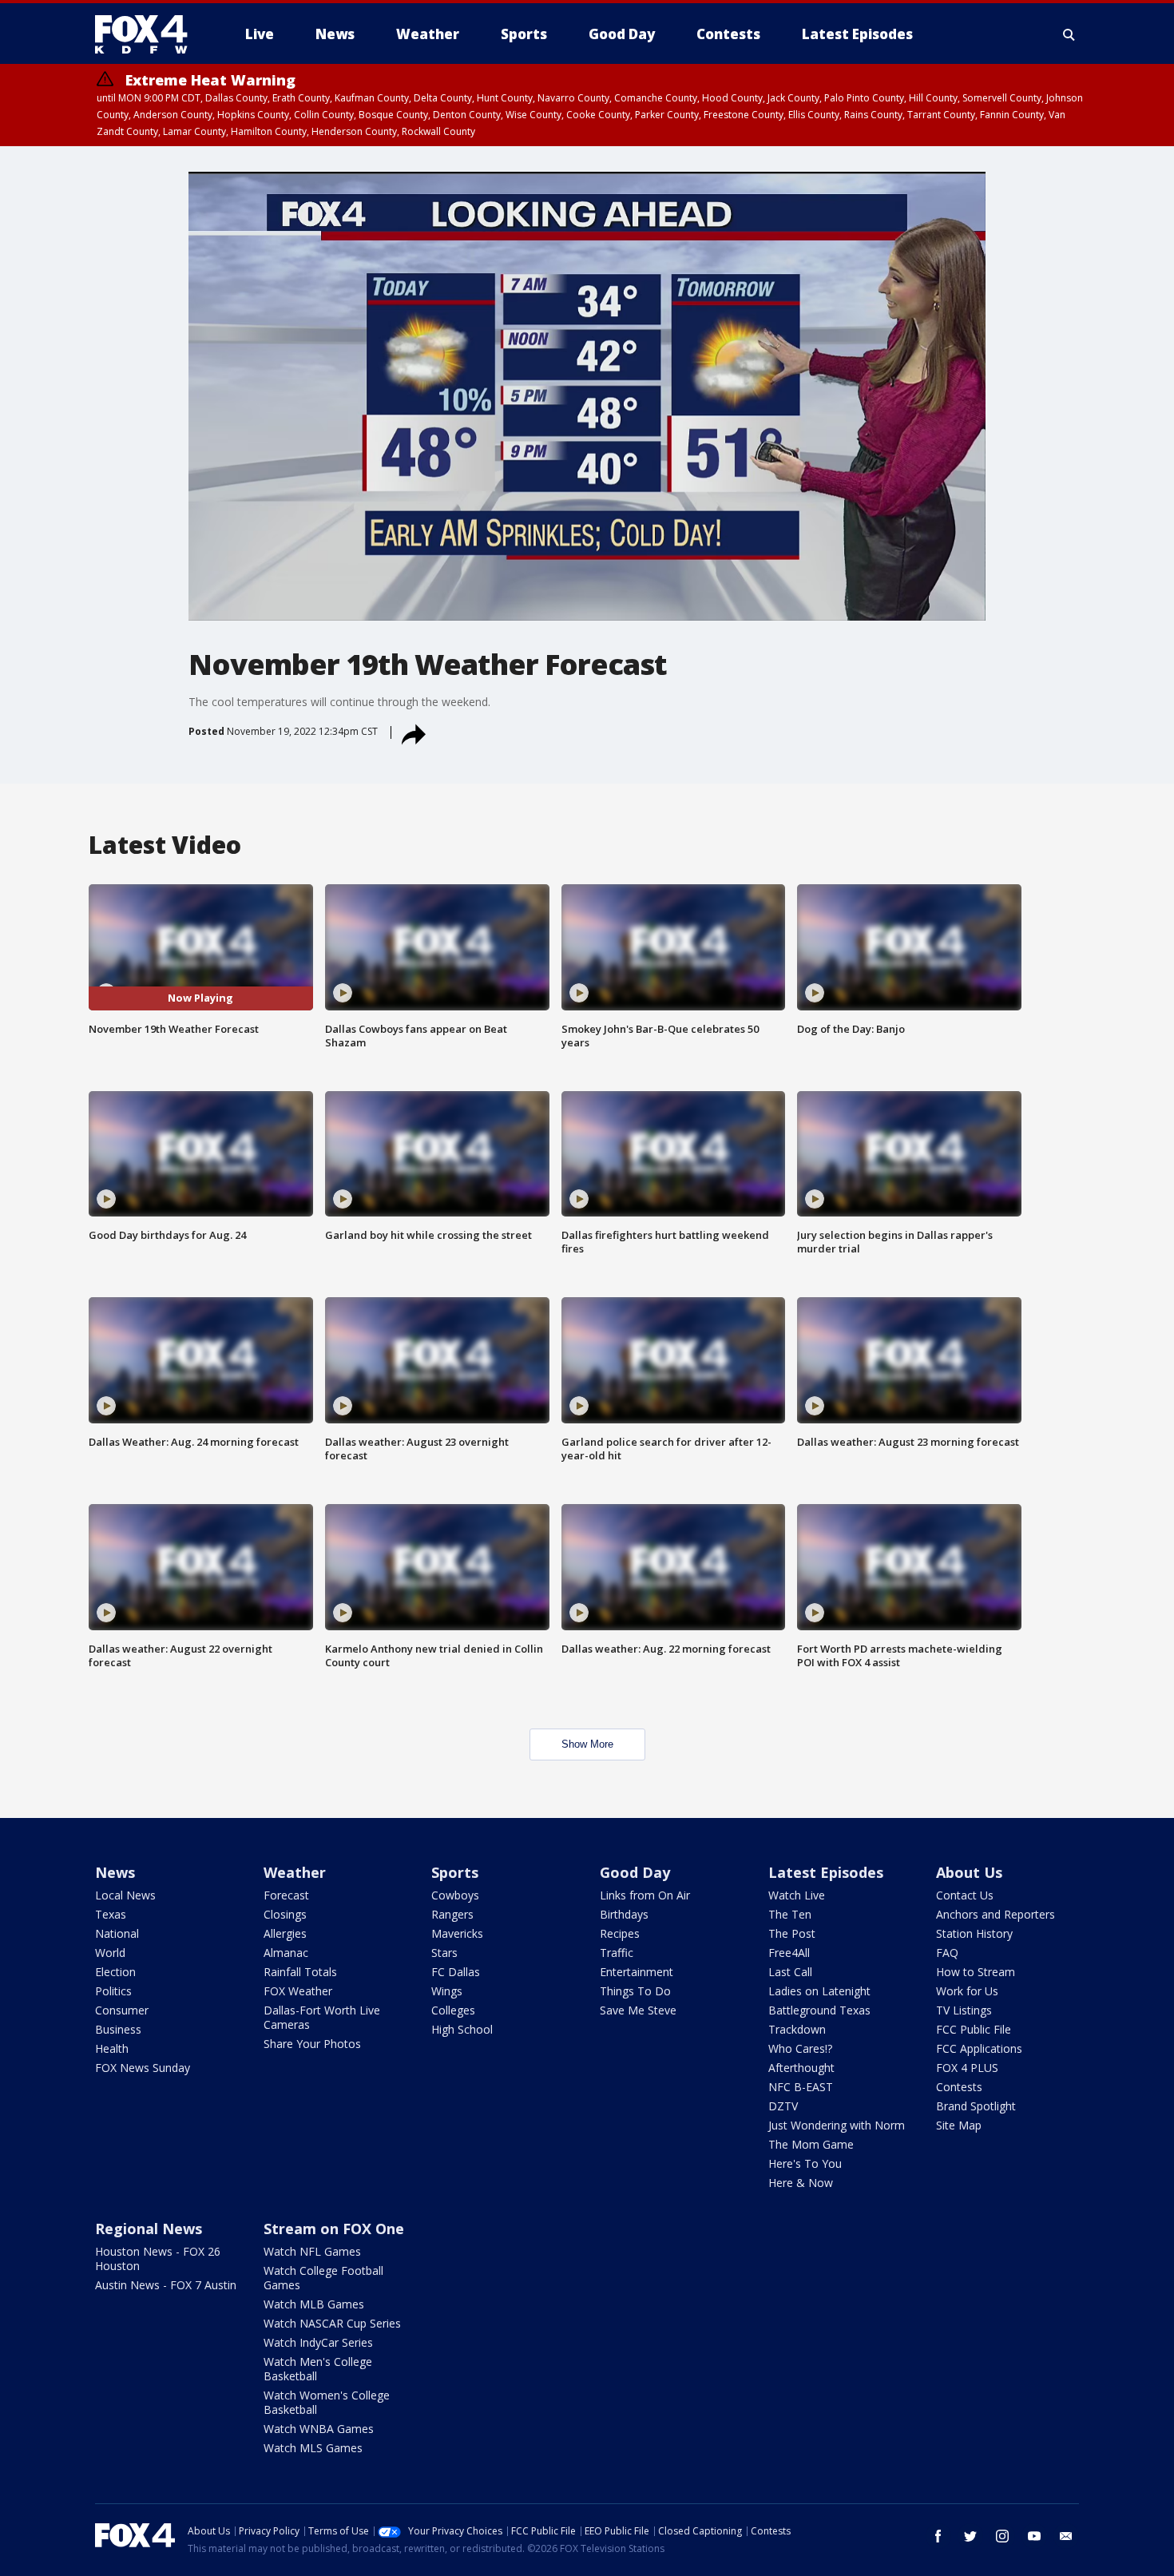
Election (115, 1972)
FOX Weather (298, 1991)
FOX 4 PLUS (967, 2068)
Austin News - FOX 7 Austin (166, 2285)
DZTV (783, 2106)
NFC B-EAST (801, 2087)
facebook (938, 2536)
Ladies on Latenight (819, 1991)
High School (462, 2029)
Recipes (620, 1933)
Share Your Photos (312, 2044)
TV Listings (964, 2010)
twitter (970, 2536)
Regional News (149, 2229)
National (117, 1933)
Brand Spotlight (976, 2106)
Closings (285, 1914)
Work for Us (967, 1991)
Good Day (635, 1872)
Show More (587, 1744)
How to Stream (976, 1972)
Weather (295, 1872)
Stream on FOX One (334, 2229)
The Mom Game (811, 2144)
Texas (111, 1914)
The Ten (790, 1914)
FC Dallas (456, 1972)
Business (118, 2029)
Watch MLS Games (313, 2448)
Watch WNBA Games (319, 2429)
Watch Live (797, 1895)
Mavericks (457, 1933)
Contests (959, 2087)
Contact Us (965, 1895)
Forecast (286, 1895)
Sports (455, 1872)
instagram (1002, 2536)
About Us (969, 1872)
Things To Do (635, 1991)
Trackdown (797, 2029)
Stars (444, 1953)
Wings (447, 1991)
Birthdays (624, 1914)
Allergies (285, 1933)
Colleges (453, 2010)
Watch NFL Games (312, 2251)
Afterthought (801, 2068)
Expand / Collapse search (1069, 34)
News (115, 1872)
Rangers (452, 1914)
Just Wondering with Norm (837, 2125)
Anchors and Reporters (996, 1914)
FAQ (947, 1953)
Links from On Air (645, 1895)
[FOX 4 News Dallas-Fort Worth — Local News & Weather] (148, 34)
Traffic (617, 1953)
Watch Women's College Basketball (327, 2402)
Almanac (286, 1953)
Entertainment (637, 1972)
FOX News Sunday (143, 2068)
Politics (113, 1991)
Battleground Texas (819, 2010)
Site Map (959, 2125)
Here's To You (805, 2163)
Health (112, 2048)
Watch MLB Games (314, 2304)
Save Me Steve (638, 2010)
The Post (792, 1933)
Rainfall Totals (300, 1972)
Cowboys (455, 1895)
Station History (974, 1933)
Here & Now (801, 2183)
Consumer (122, 2010)
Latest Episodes (826, 1872)
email (1066, 2536)
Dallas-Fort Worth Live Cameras (322, 2017)
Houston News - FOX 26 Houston (158, 2258)
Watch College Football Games (323, 2278)
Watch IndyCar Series (318, 2342)
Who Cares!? (800, 2048)
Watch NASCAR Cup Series (332, 2323)
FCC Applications (979, 2048)
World (110, 1953)
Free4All (789, 1953)
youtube (1034, 2536)
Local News (125, 1895)
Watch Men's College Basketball (318, 2369)
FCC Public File (974, 2029)
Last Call (790, 1972)
